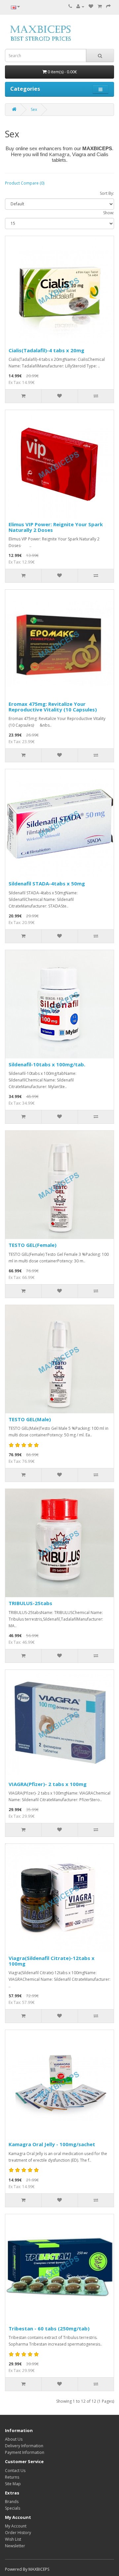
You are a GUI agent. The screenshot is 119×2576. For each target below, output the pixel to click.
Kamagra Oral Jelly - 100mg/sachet (52, 2144)
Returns (12, 2477)
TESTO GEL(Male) (30, 1419)
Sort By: (107, 193)
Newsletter (15, 2546)
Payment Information (25, 2452)
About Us (14, 2439)
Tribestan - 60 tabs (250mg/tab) (49, 2328)
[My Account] (80, 6)
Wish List (13, 2539)
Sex (34, 109)
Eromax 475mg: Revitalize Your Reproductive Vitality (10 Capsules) (53, 707)
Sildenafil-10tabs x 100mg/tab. (47, 1064)
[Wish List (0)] (91, 6)
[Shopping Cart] (100, 6)
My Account (16, 2526)
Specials (13, 2508)
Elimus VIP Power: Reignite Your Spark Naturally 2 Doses (56, 527)
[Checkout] (108, 6)
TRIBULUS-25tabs (30, 1603)
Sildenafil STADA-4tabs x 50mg (47, 883)
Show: (109, 213)
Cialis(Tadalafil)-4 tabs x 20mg (46, 350)
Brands (12, 2502)
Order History (18, 2533)
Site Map (13, 2484)
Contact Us (15, 2471)
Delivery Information (24, 2446)
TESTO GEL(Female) (33, 1245)
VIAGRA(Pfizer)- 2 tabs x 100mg (48, 1784)
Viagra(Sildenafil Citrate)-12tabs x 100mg (52, 1961)
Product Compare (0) (25, 183)
